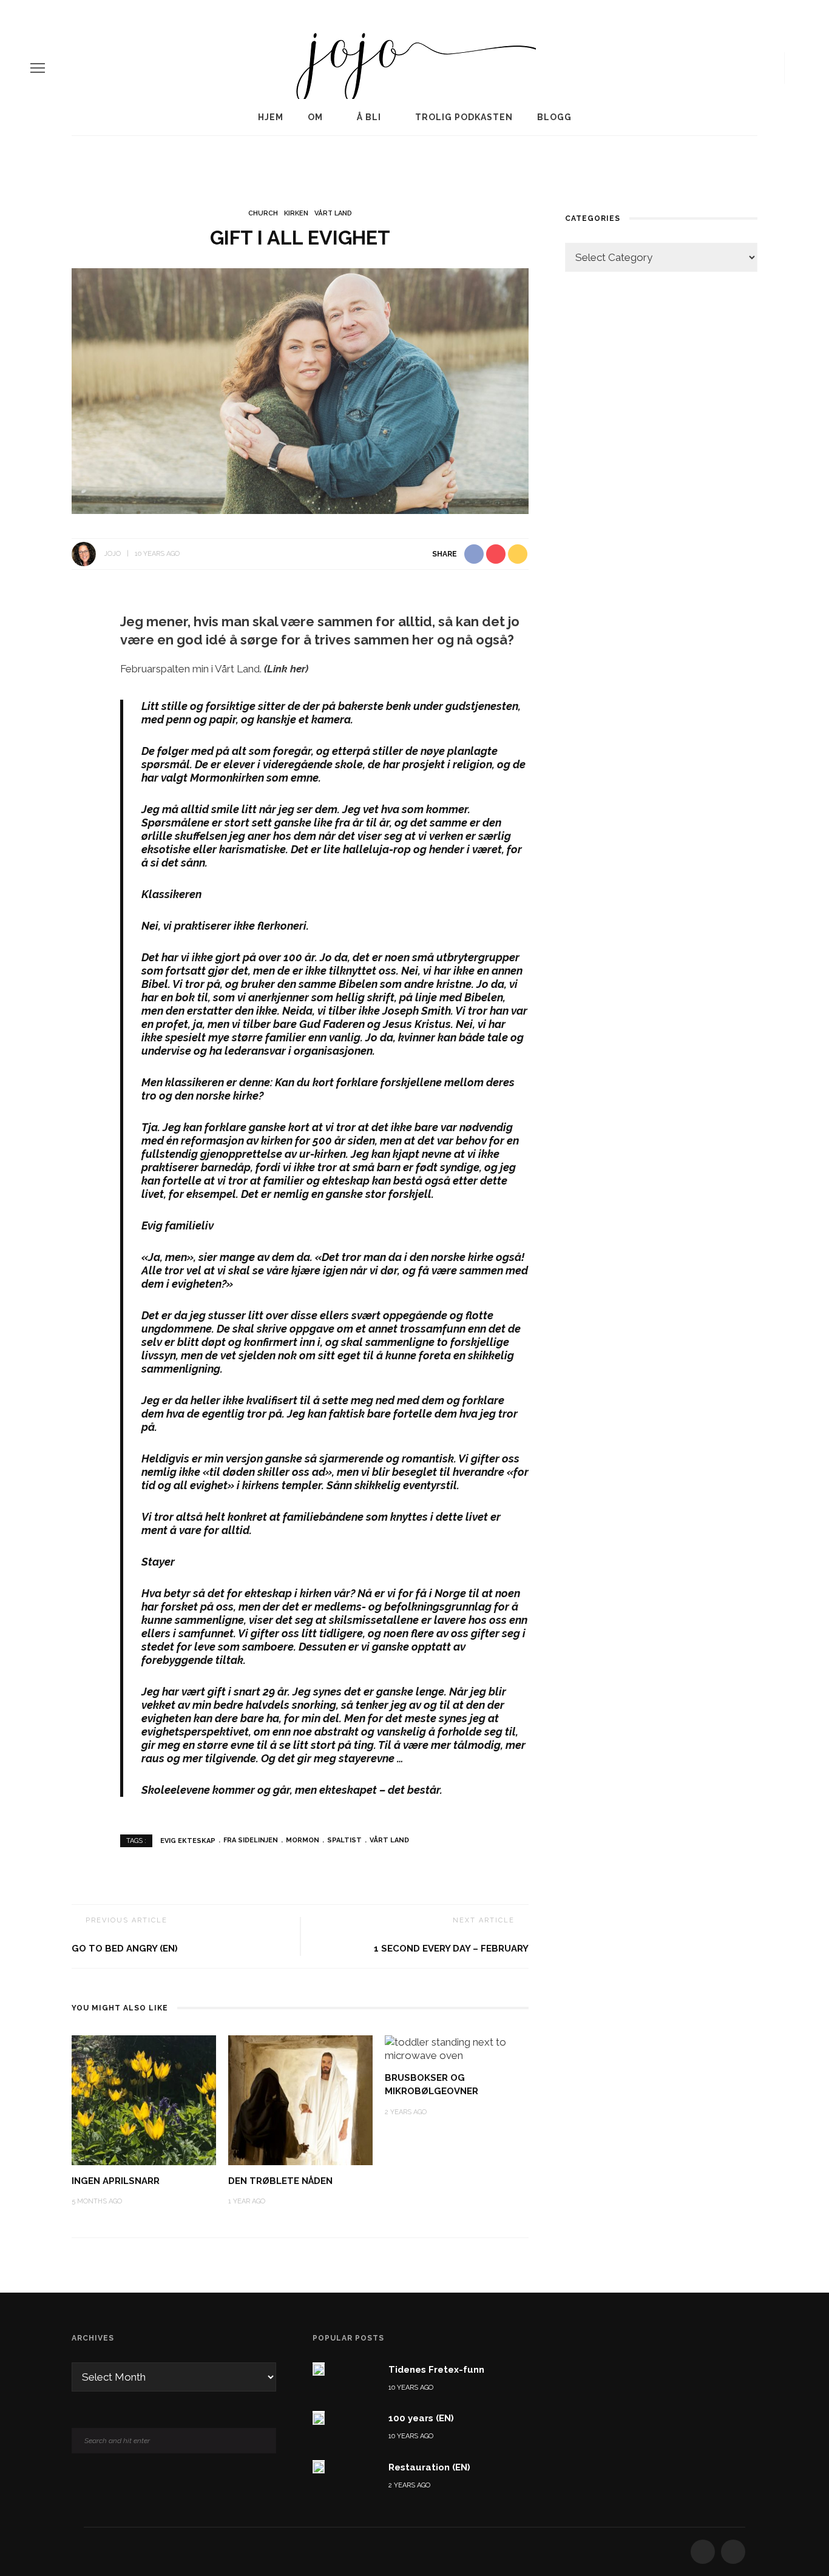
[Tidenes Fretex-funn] (319, 2369)
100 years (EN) (421, 2418)
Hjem (271, 117)
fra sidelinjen (251, 1840)
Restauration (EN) (429, 2467)
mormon (303, 1840)
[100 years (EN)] (319, 2418)
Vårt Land (333, 213)
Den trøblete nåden (280, 2181)
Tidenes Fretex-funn (436, 2370)
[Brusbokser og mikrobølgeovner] (457, 2047)
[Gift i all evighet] (300, 390)
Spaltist (344, 1840)
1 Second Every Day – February (451, 1949)
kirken (296, 213)
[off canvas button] (38, 68)
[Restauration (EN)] (319, 2467)
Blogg (554, 117)
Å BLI (369, 117)
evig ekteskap (188, 1840)
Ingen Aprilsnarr (116, 2181)
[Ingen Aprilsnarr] (144, 2099)
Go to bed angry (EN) (125, 1949)
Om (315, 117)
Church (263, 213)
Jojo (112, 554)
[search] (794, 68)
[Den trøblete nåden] (300, 2099)
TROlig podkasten (464, 117)
